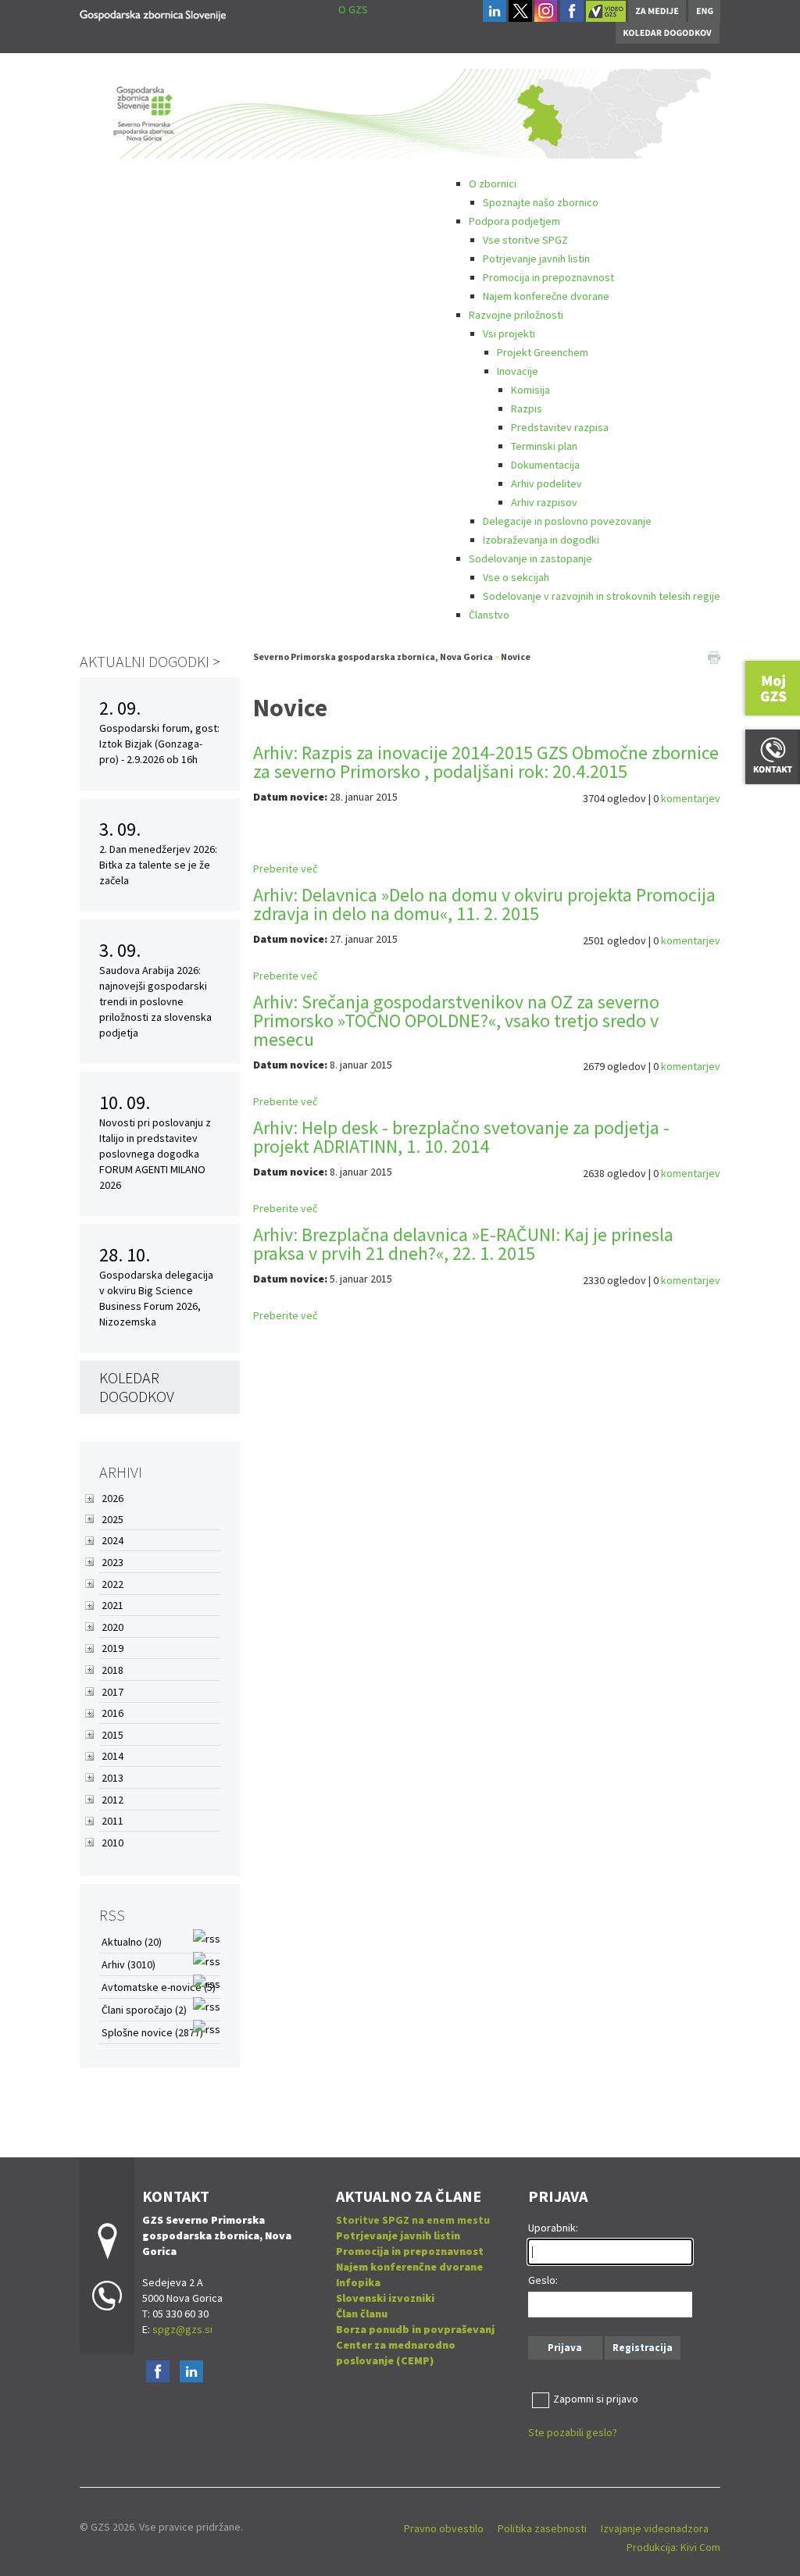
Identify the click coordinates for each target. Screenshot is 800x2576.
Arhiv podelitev (546, 483)
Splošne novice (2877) (152, 2032)
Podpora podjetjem (514, 221)
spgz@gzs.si (181, 2329)
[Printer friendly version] (714, 657)
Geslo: (543, 2280)
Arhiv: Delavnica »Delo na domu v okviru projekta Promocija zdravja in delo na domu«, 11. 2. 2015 (484, 904)
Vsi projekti (509, 334)
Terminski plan (544, 446)
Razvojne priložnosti (516, 315)
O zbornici (493, 184)
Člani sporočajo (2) (144, 2010)
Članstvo (489, 615)
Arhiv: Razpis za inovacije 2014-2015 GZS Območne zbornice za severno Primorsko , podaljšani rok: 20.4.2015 (486, 762)
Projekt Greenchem (543, 352)
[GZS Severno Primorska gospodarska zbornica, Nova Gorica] (153, 13)
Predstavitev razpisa (560, 427)
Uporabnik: (553, 2228)
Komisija (530, 390)
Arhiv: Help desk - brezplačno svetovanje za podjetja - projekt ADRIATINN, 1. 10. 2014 (461, 1137)
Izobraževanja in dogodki (541, 540)
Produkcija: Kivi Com (673, 2547)
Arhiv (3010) (129, 1964)
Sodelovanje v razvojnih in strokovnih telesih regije (602, 596)
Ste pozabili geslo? (573, 2432)
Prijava (565, 2348)
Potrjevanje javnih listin (536, 259)
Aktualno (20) (132, 1942)
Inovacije (518, 371)
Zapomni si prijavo (596, 2399)
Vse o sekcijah (516, 577)
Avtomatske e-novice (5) (159, 1987)
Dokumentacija (545, 465)
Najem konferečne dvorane (546, 296)
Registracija (643, 2348)
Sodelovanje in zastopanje (530, 558)
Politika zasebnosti (542, 2528)
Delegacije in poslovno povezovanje (567, 521)
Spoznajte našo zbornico (541, 202)
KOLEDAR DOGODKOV (137, 1387)
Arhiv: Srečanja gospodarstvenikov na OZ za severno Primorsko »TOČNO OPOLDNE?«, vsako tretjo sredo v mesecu (456, 1020)
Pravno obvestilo (444, 2528)
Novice (516, 656)
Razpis (527, 409)
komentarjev (691, 798)
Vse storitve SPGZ (525, 240)
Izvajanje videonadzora (655, 2528)
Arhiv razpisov (544, 502)
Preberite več (285, 869)
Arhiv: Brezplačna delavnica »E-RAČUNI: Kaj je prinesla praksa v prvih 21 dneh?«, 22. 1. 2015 (463, 1244)
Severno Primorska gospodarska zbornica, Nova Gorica (373, 656)
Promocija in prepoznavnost (548, 277)
